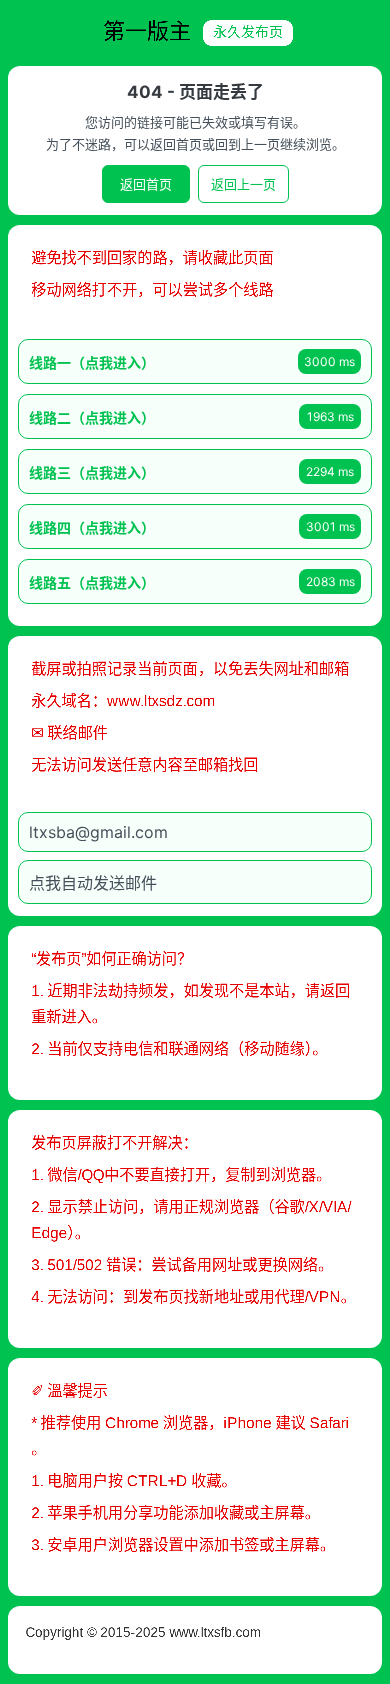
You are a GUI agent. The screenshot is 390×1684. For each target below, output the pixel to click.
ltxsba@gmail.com (98, 832)
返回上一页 (243, 184)
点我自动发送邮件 (93, 883)
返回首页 (146, 184)
